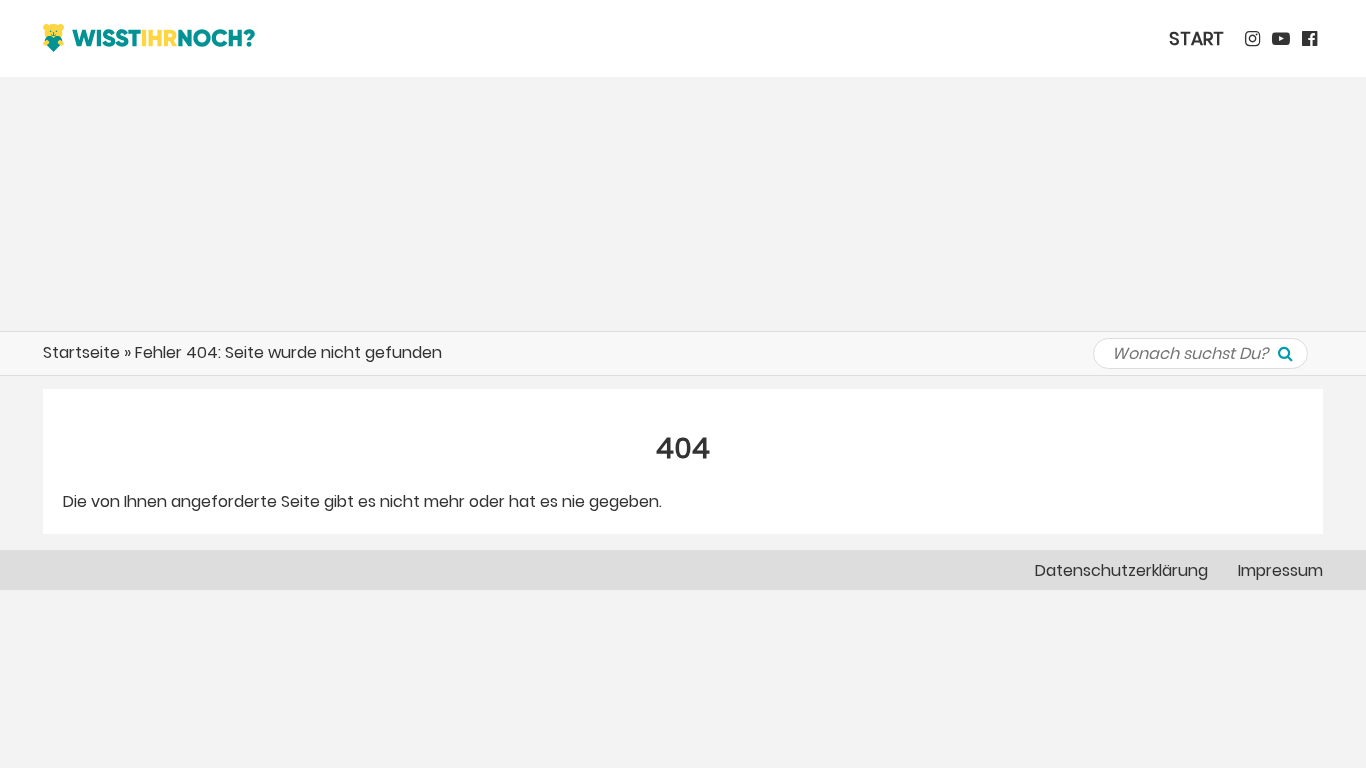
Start (1196, 38)
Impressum (1280, 570)
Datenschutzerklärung (1121, 570)
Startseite (81, 352)
